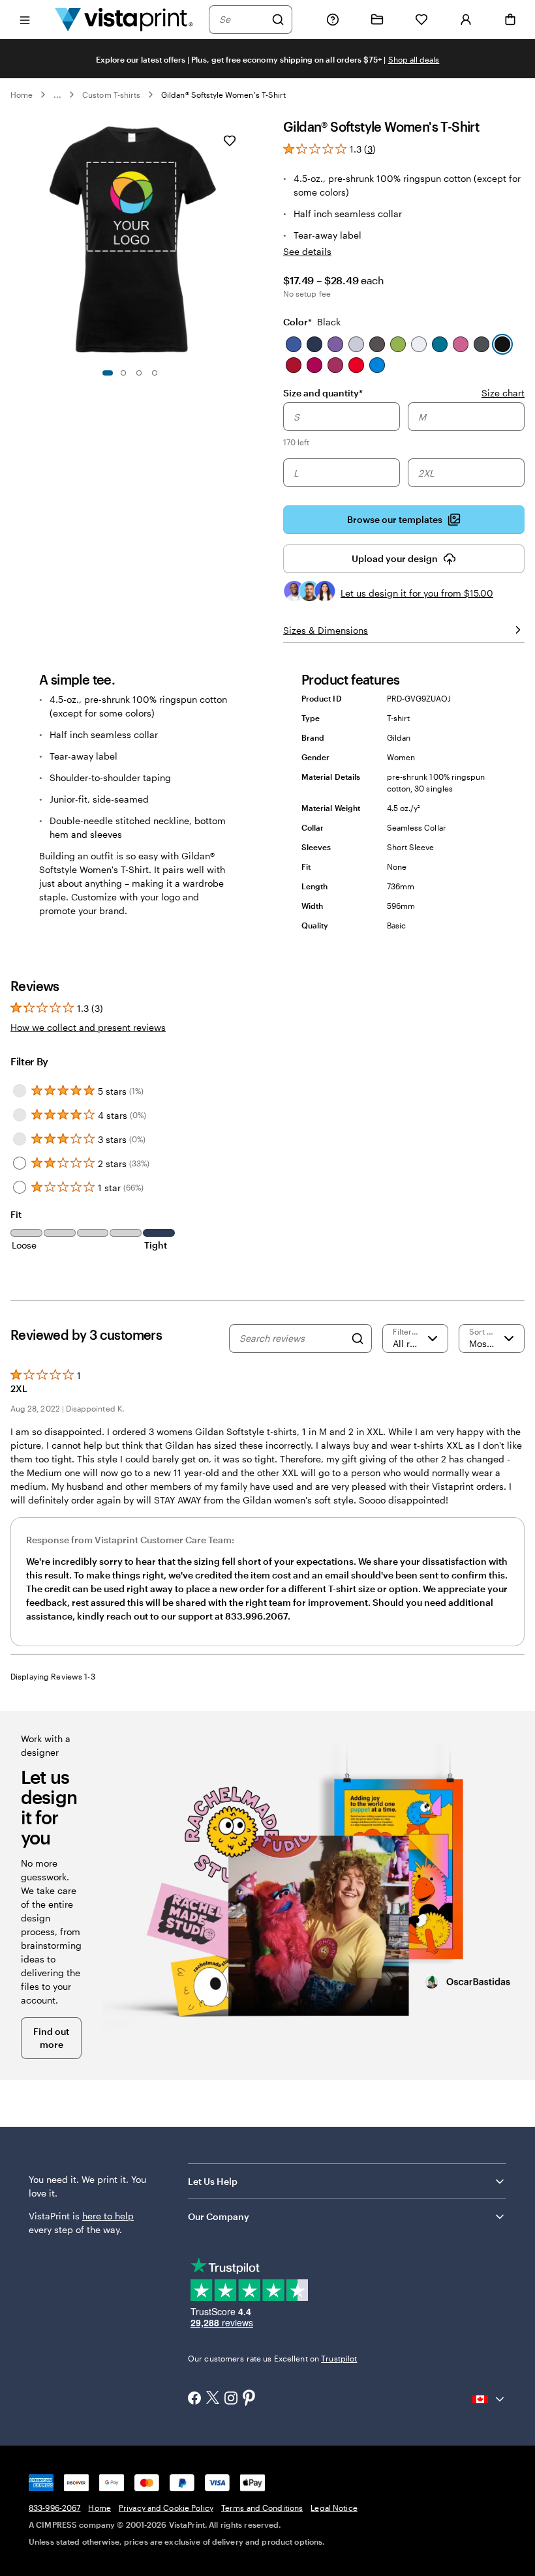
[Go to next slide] (245, 239)
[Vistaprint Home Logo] (124, 19)
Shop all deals (414, 59)
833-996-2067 (54, 2508)
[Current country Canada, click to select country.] (489, 2399)
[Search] (278, 20)
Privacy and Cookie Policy (166, 2508)
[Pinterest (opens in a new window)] (249, 2399)
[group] (404, 446)
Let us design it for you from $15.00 (417, 593)
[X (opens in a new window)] (213, 2399)
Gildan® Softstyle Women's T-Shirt (223, 95)
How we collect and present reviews (88, 1027)
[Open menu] (25, 19)
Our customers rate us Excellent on (272, 2358)
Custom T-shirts (111, 95)
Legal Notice (334, 2508)
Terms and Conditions (262, 2508)
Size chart (503, 393)
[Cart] (510, 20)
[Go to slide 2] (123, 373)
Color (312, 322)
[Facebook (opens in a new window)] (194, 2399)
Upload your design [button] (395, 558)
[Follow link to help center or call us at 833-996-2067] (333, 20)
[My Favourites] (421, 20)
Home (22, 95)
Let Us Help (213, 2181)
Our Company (219, 2216)
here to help (108, 2216)
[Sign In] (466, 20)
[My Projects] (377, 20)
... (57, 95)
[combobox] (242, 20)
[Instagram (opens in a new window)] (231, 2399)
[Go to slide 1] (108, 373)
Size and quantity (323, 392)
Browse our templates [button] (395, 519)
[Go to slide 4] (155, 373)
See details (307, 251)
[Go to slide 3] (139, 373)
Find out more (51, 2038)
